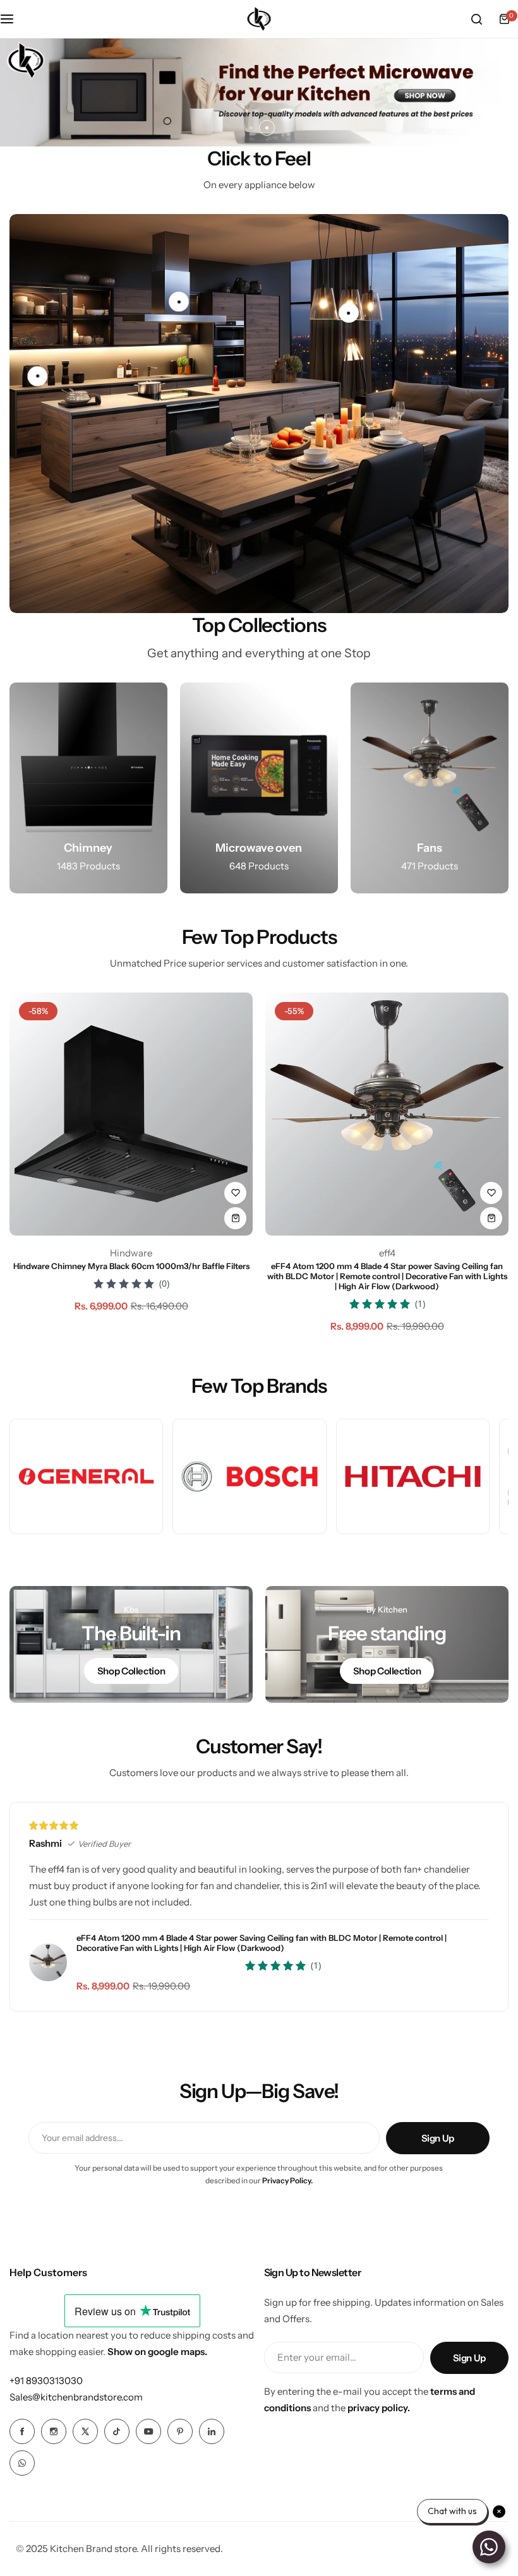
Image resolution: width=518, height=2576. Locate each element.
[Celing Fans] (430, 788)
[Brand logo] (86, 1476)
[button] (251, 128)
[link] (37, 376)
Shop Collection (131, 1671)
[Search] (476, 19)
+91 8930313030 (46, 2381)
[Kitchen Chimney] (88, 788)
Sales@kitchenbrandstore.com (76, 2397)
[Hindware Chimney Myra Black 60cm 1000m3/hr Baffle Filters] (131, 1114)
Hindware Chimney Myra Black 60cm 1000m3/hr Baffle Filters (131, 1266)
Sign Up (438, 2138)
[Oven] (259, 788)
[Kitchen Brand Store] (259, 19)
